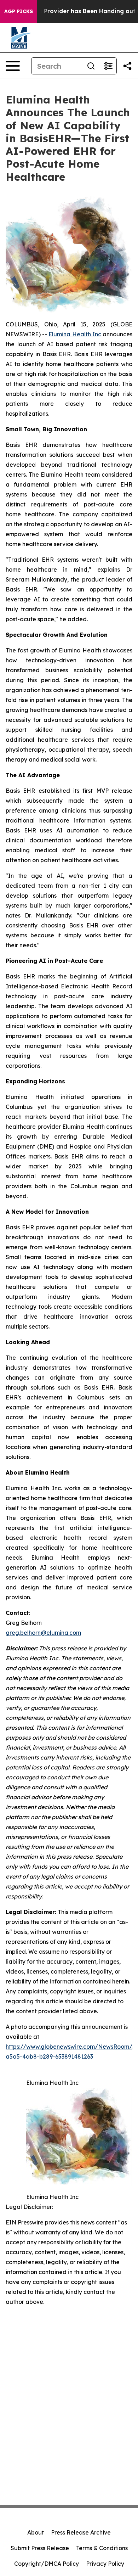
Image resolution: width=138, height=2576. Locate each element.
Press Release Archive (81, 2532)
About (36, 2532)
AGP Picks (19, 11)
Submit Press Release (40, 2548)
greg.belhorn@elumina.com (43, 1633)
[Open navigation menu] (13, 66)
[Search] (91, 66)
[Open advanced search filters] (108, 66)
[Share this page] (127, 66)
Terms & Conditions (102, 2548)
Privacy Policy (105, 2564)
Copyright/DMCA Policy (47, 2564)
